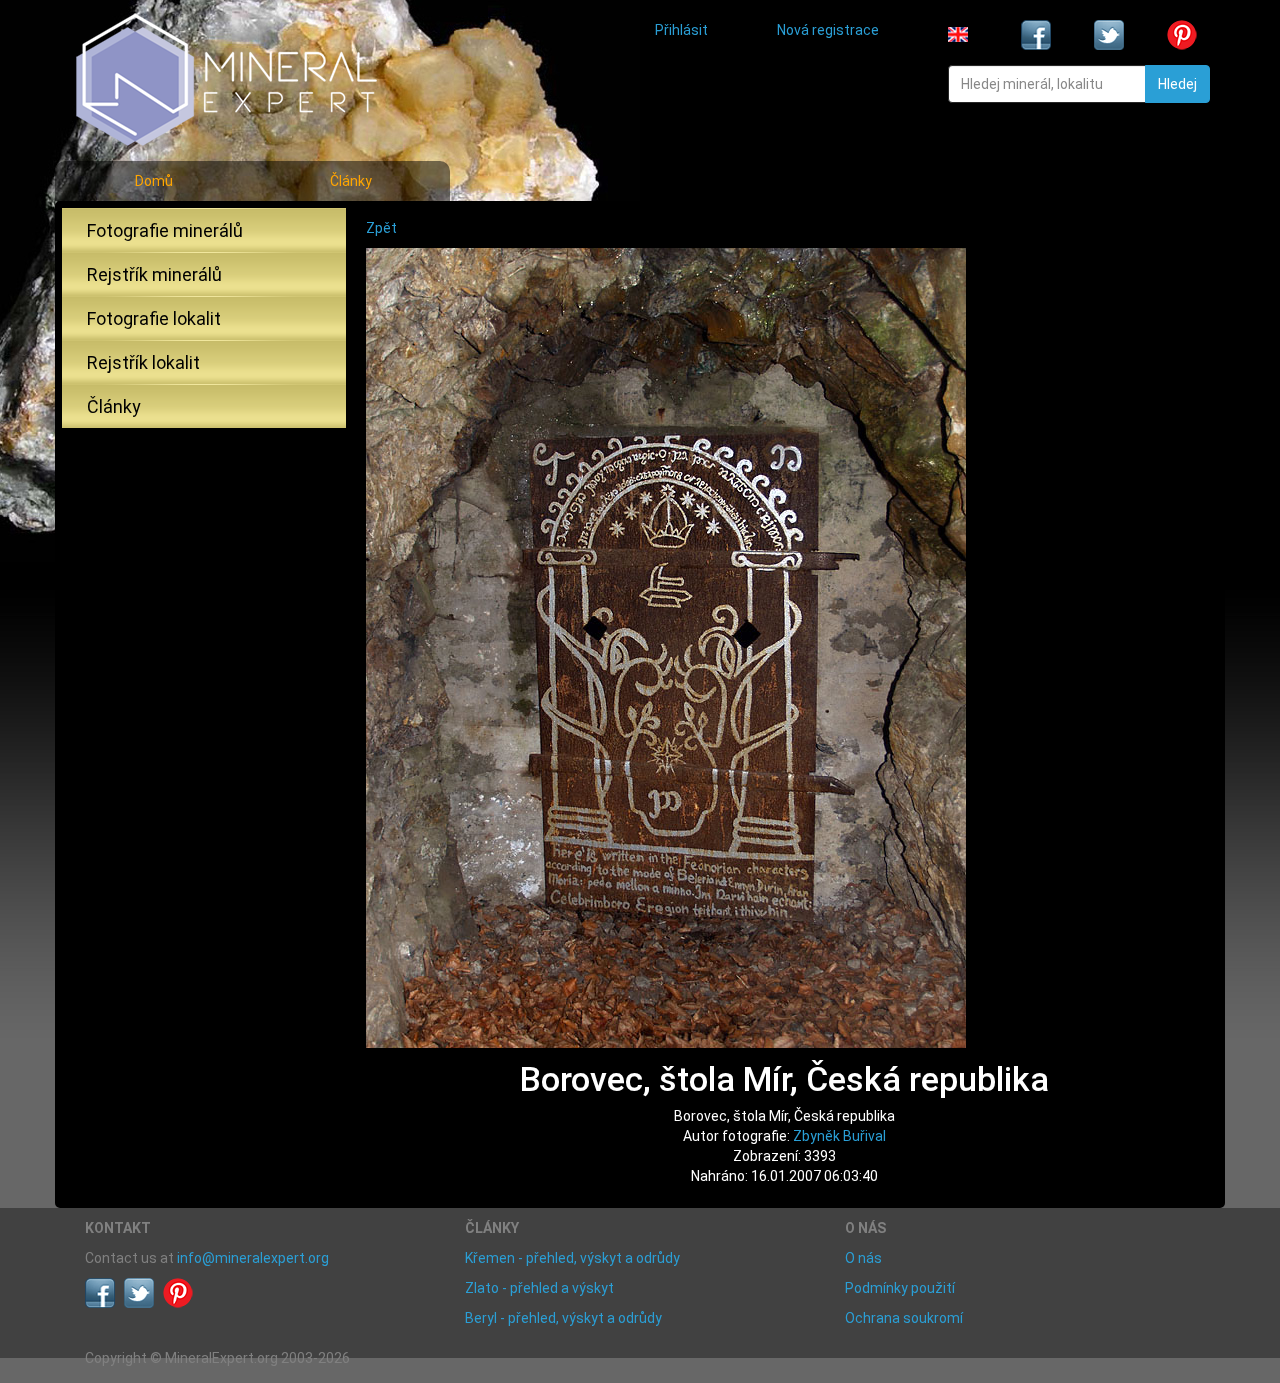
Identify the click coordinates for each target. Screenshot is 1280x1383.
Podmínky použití (900, 1288)
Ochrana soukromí (904, 1318)
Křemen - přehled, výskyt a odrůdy (572, 1258)
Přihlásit (681, 30)
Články (351, 181)
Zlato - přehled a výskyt (539, 1288)
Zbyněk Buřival (839, 1136)
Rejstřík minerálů (154, 274)
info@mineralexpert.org (253, 1258)
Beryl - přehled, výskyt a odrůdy (563, 1318)
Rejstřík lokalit (143, 362)
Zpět (381, 228)
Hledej (1177, 84)
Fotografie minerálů (165, 230)
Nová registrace (828, 30)
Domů (154, 181)
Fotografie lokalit (154, 318)
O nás (863, 1258)
